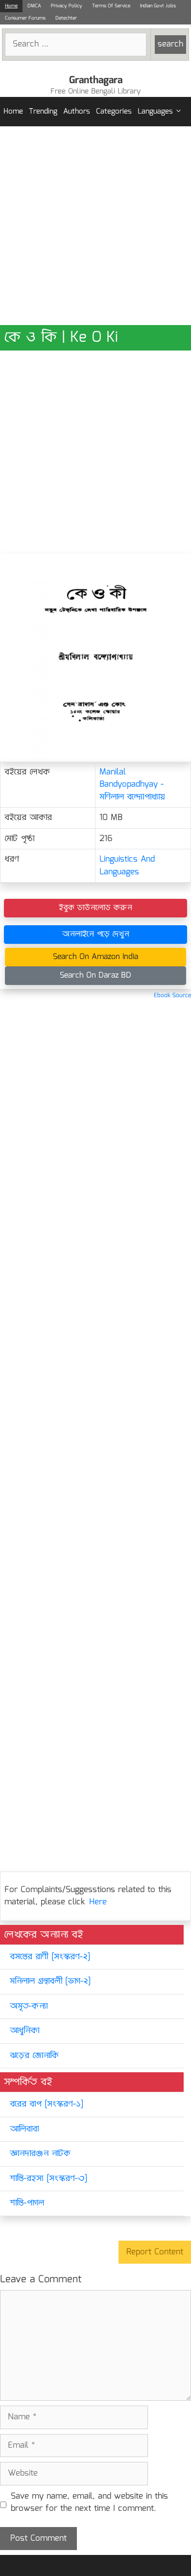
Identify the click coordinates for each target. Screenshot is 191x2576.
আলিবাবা (24, 2129)
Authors (77, 112)
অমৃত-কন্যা (29, 2006)
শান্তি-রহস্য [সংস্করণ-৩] (48, 2179)
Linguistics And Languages (127, 866)
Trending (43, 112)
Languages (155, 112)
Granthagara (96, 80)
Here (98, 1902)
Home (11, 6)
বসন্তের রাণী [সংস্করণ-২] (50, 1957)
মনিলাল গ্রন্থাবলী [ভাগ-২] (50, 1981)
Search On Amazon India (95, 957)
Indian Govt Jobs (158, 6)
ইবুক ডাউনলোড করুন (95, 908)
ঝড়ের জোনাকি (34, 2056)
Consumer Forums (25, 18)
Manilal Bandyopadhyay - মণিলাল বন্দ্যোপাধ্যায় (132, 785)
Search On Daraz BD (95, 975)
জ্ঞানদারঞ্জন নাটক (40, 2154)
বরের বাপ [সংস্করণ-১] (47, 2104)
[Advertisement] (95, 226)
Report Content (155, 2252)
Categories (114, 112)
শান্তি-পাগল (27, 2203)
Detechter (66, 18)
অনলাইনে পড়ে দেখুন (96, 934)
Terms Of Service (111, 6)
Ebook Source (172, 995)
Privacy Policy (67, 6)
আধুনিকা (24, 2031)
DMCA (34, 6)
